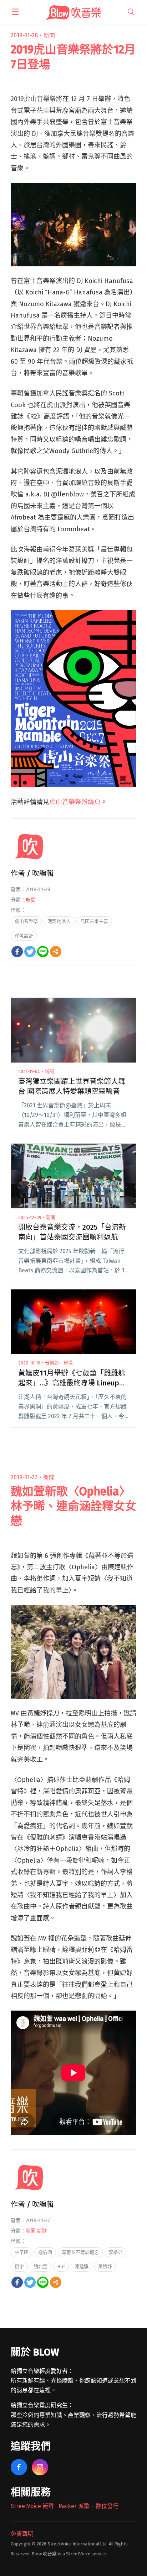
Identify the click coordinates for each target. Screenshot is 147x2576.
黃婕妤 (105, 2266)
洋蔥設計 (24, 936)
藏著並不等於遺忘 (80, 2252)
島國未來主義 (94, 921)
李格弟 (115, 2252)
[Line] (43, 952)
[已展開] (15, 12)
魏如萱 (40, 2266)
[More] (56, 952)
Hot (61, 2266)
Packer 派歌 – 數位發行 (88, 2506)
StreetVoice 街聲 (32, 2506)
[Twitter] (30, 952)
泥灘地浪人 (59, 921)
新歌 (42, 2231)
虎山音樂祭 (26, 921)
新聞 (49, 35)
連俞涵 (45, 2252)
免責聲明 (22, 2534)
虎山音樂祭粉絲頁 (75, 802)
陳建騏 (82, 2266)
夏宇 (19, 2266)
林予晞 (22, 2252)
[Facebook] (17, 952)
